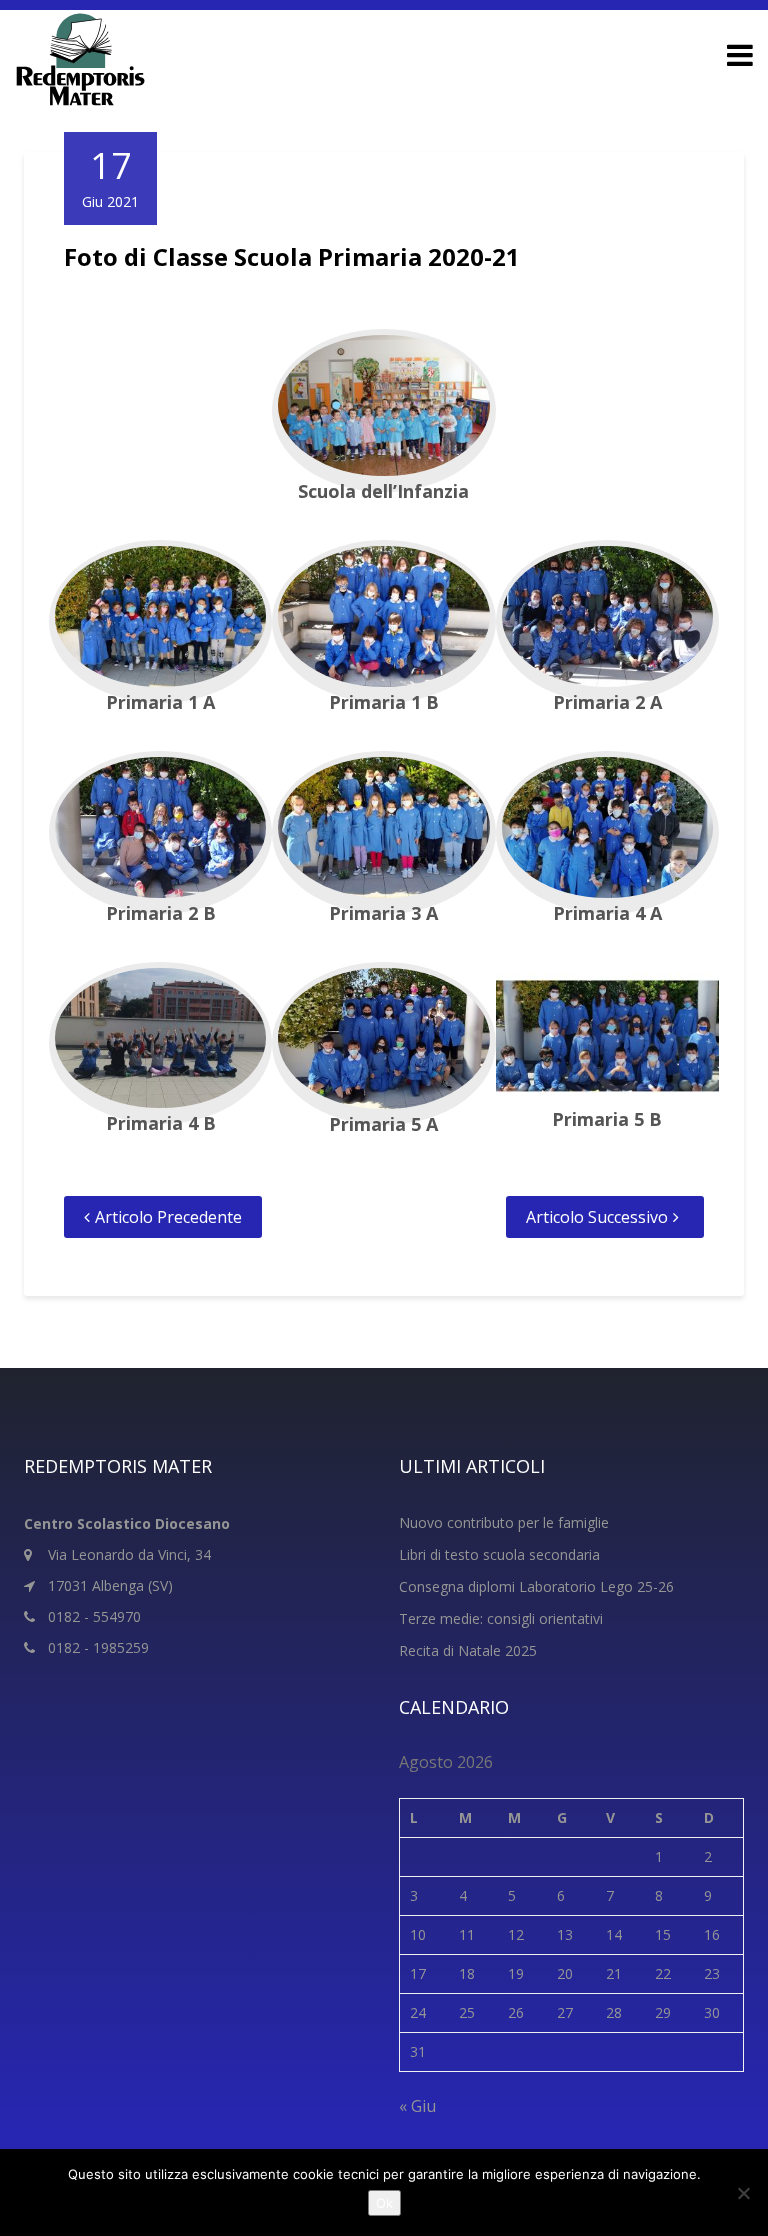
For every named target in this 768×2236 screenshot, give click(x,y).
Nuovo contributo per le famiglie (504, 1522)
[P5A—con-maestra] (383, 1044)
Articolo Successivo (597, 1217)
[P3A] (383, 832)
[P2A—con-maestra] (607, 621)
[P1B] (383, 621)
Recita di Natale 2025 (468, 1650)
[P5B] (607, 1041)
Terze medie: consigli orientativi (501, 1618)
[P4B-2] (160, 1043)
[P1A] (160, 621)
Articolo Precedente (168, 1217)
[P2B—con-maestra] (160, 832)
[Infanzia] (383, 410)
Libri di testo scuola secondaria (499, 1554)
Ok (384, 2203)
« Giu (417, 2106)
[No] (743, 2193)
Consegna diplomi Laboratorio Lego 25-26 (536, 1586)
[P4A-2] (607, 832)
